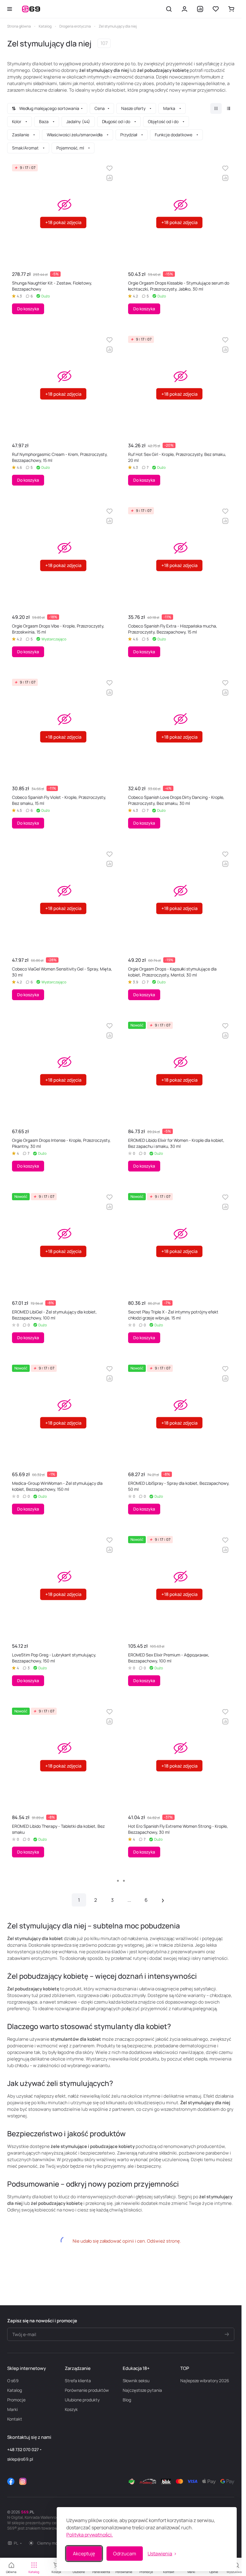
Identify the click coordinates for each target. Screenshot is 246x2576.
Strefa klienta (78, 2381)
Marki (12, 2409)
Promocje (16, 2400)
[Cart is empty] (231, 9)
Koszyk (71, 2409)
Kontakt (15, 2419)
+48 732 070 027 (23, 2449)
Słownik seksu (136, 2381)
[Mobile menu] (10, 9)
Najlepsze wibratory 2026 (205, 2381)
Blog (127, 2400)
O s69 (13, 2381)
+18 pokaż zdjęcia (63, 222)
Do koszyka (28, 309)
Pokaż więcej (121, 1881)
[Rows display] (229, 108)
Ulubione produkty (82, 2400)
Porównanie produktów (87, 2390)
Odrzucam (125, 2554)
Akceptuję (84, 2554)
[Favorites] (216, 9)
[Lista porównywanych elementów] (200, 9)
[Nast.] (163, 1900)
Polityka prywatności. (90, 2535)
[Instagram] (23, 2481)
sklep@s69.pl (20, 2459)
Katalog (15, 2390)
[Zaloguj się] (184, 9)
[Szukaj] (169, 9)
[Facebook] (11, 2481)
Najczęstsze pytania (142, 2390)
